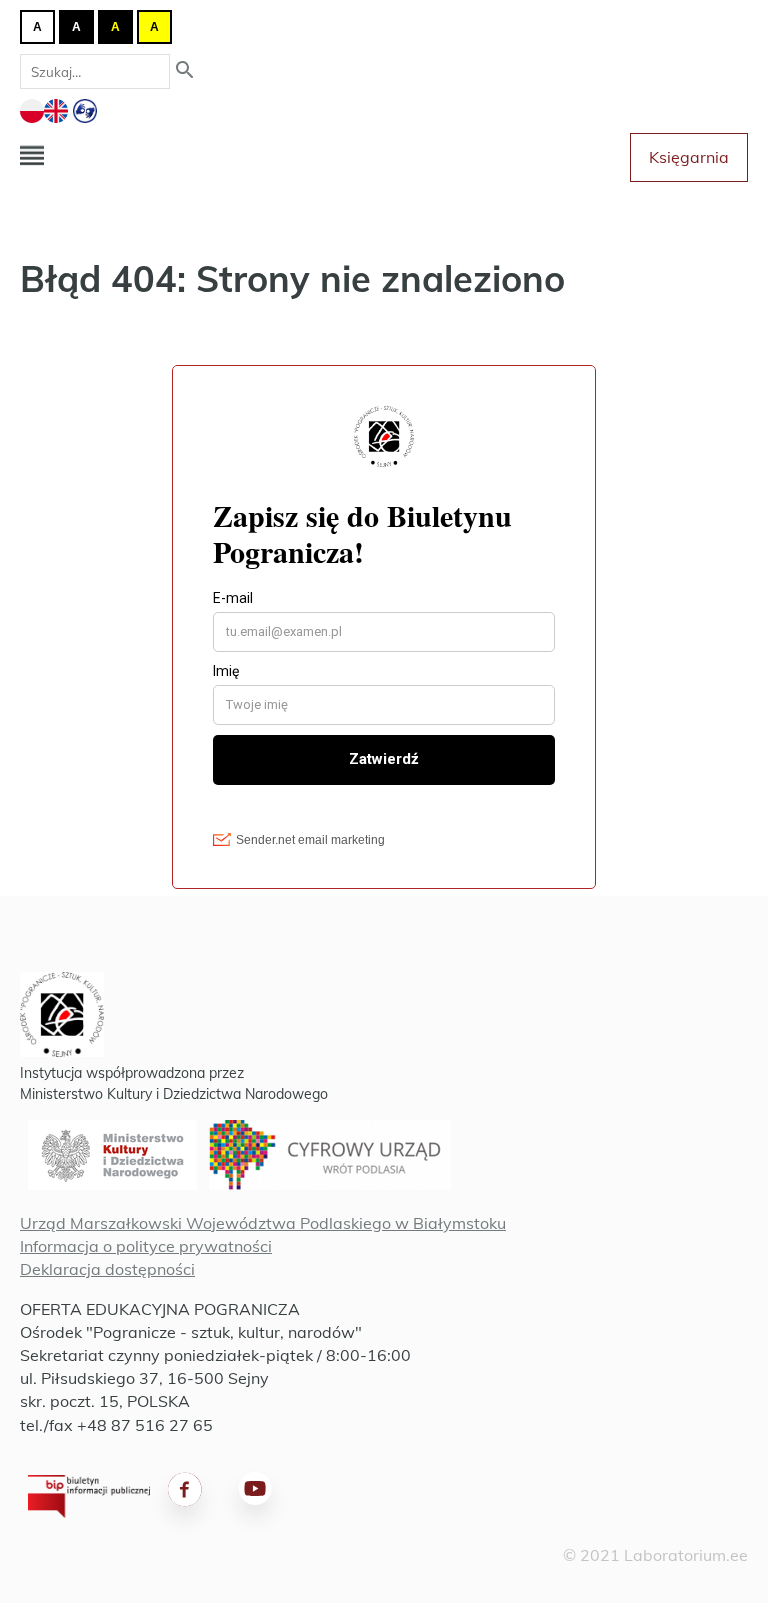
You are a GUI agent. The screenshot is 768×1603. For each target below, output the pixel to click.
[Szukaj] (185, 71)
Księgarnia (689, 157)
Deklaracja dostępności (107, 1269)
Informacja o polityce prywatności (146, 1246)
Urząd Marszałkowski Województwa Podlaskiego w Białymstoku (263, 1223)
